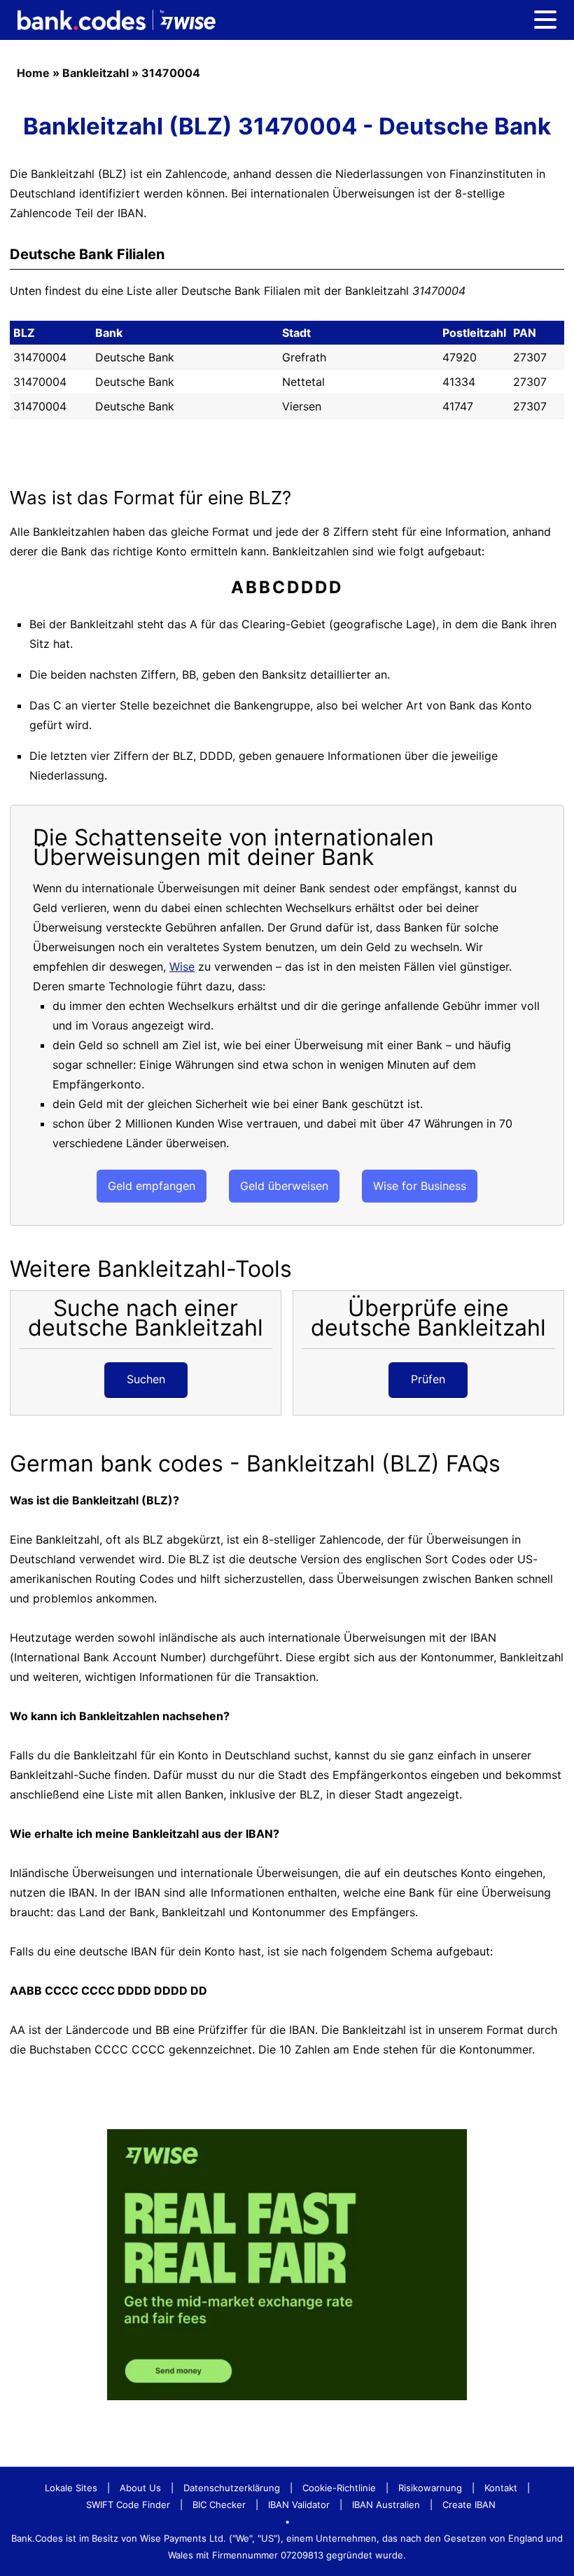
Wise (182, 967)
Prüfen (428, 1379)
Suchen (146, 1379)
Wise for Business (420, 1186)
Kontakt (501, 2488)
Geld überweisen (284, 1186)
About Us (140, 2488)
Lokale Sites (71, 2488)
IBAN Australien (386, 2505)
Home (33, 73)
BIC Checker (219, 2505)
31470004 (171, 73)
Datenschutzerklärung (232, 2488)
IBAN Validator (299, 2505)
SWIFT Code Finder (128, 2505)
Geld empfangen (152, 1186)
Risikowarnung (430, 2488)
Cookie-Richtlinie (339, 2488)
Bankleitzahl (96, 73)
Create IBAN (469, 2505)
